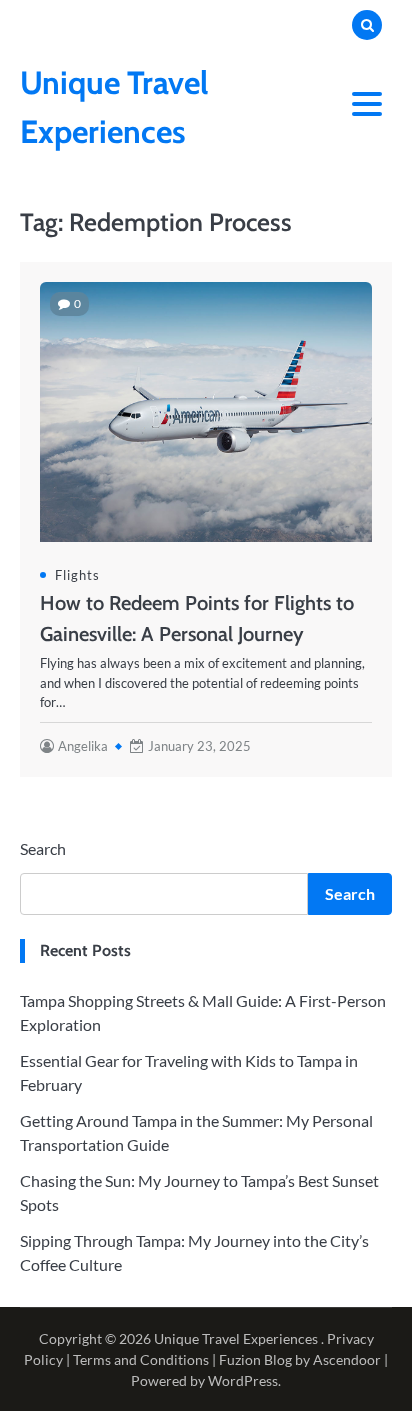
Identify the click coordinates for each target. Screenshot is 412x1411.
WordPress (243, 1380)
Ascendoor (347, 1359)
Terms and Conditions (141, 1359)
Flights (77, 575)
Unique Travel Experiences (236, 1338)
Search (43, 848)
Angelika (83, 746)
